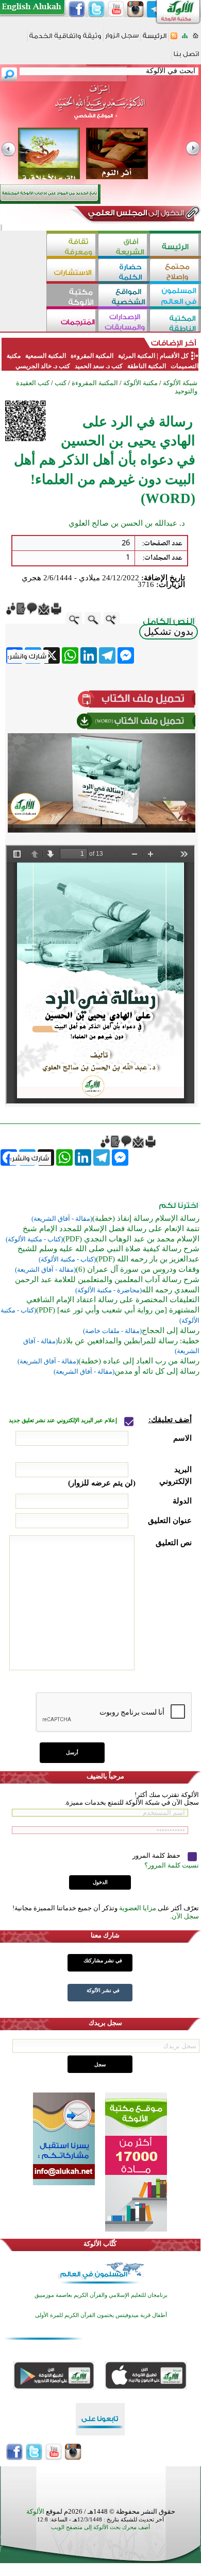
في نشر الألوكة (103, 1990)
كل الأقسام (174, 356)
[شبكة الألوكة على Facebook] (77, 9)
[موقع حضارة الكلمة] (124, 271)
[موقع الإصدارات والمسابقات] (124, 322)
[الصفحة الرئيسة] (196, 39)
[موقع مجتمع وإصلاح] (175, 271)
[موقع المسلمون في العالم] (175, 296)
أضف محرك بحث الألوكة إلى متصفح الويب (100, 2527)
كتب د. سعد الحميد (99, 366)
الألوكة (35, 2511)
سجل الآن (185, 1916)
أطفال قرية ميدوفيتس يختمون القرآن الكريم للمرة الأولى (101, 2315)
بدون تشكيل (169, 632)
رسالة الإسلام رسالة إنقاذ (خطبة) (146, 1218)
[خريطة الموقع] (185, 39)
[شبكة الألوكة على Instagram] (136, 9)
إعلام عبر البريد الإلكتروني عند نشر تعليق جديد (64, 1420)
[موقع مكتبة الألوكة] (72, 296)
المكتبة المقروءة (92, 356)
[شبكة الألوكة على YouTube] (116, 9)
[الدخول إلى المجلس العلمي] (135, 215)
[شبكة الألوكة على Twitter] (96, 9)
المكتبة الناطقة (147, 366)
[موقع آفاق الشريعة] (124, 246)
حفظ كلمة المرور (157, 1855)
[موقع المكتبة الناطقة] (175, 322)
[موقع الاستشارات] (72, 271)
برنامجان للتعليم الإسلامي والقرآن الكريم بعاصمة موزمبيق (101, 2295)
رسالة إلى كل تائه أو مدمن (157, 1371)
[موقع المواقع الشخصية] (124, 296)
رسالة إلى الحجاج (171, 1330)
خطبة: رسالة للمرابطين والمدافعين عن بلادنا (129, 1341)
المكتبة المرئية (136, 356)
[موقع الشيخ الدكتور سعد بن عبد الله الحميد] (100, 107)
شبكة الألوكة (180, 383)
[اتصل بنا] (186, 57)
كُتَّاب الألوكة (100, 2244)
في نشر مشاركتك (103, 1960)
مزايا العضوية (138, 1908)
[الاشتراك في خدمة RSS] (174, 39)
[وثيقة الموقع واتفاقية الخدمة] (65, 39)
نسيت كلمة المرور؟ (172, 1865)
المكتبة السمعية (46, 356)
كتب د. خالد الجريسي (43, 366)
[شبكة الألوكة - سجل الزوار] (122, 39)
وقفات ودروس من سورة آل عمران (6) (138, 1269)
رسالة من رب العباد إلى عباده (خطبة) (139, 1361)
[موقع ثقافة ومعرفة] (72, 246)
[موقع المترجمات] (72, 322)
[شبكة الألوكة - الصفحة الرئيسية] (155, 39)
